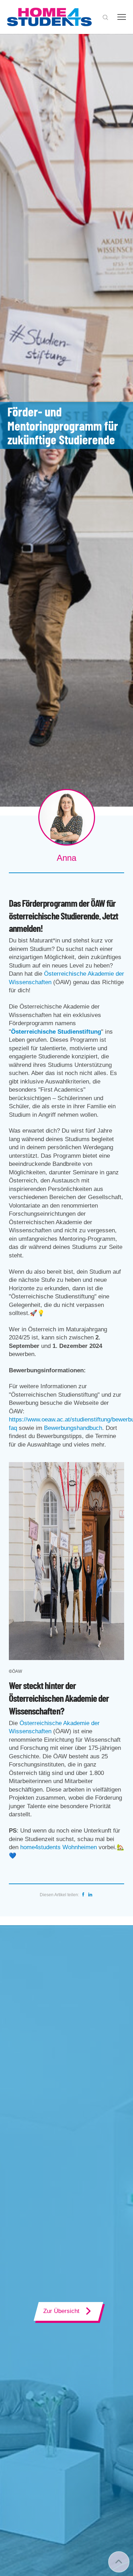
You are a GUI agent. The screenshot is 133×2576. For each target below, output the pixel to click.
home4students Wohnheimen (59, 1847)
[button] (105, 17)
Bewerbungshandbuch (73, 1428)
